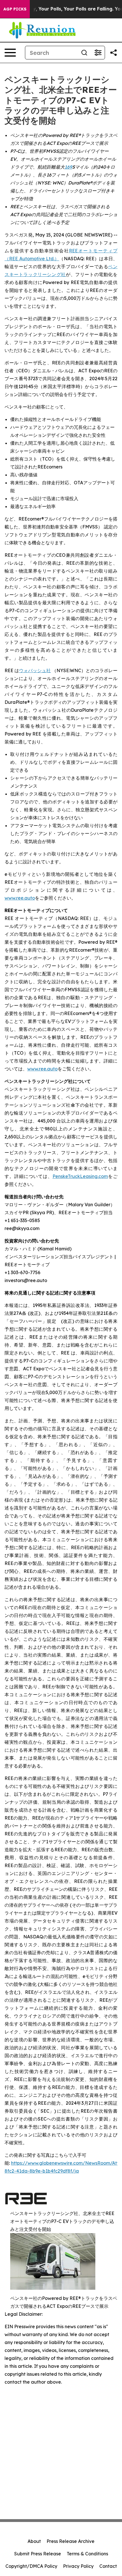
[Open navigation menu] (10, 53)
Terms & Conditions (87, 2554)
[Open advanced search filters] (98, 53)
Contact (108, 2566)
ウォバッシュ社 (35, 670)
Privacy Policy (78, 2566)
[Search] (84, 53)
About (34, 2541)
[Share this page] (113, 53)
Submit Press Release (38, 2554)
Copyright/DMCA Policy (31, 2566)
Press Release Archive (71, 2541)
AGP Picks (15, 9)
